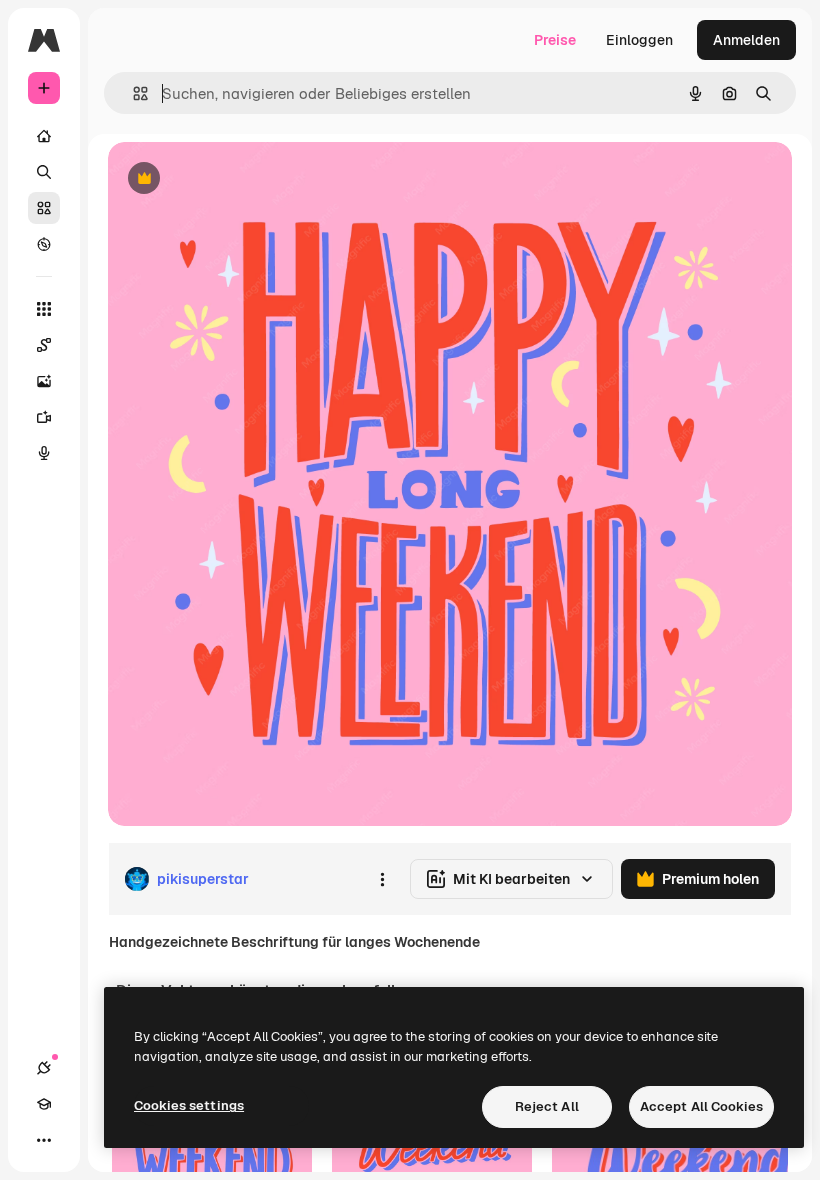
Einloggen (639, 40)
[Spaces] (44, 345)
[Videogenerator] (44, 417)
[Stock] (44, 208)
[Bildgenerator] (44, 381)
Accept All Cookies (701, 1106)
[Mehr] (44, 1140)
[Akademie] (44, 1104)
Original (236, 179)
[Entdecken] (44, 244)
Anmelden (746, 40)
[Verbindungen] (44, 1068)
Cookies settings (189, 1105)
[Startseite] (44, 136)
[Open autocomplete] (132, 93)
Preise (555, 40)
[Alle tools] (44, 309)
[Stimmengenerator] (44, 453)
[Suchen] (44, 172)
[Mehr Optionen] (382, 879)
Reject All (547, 1106)
